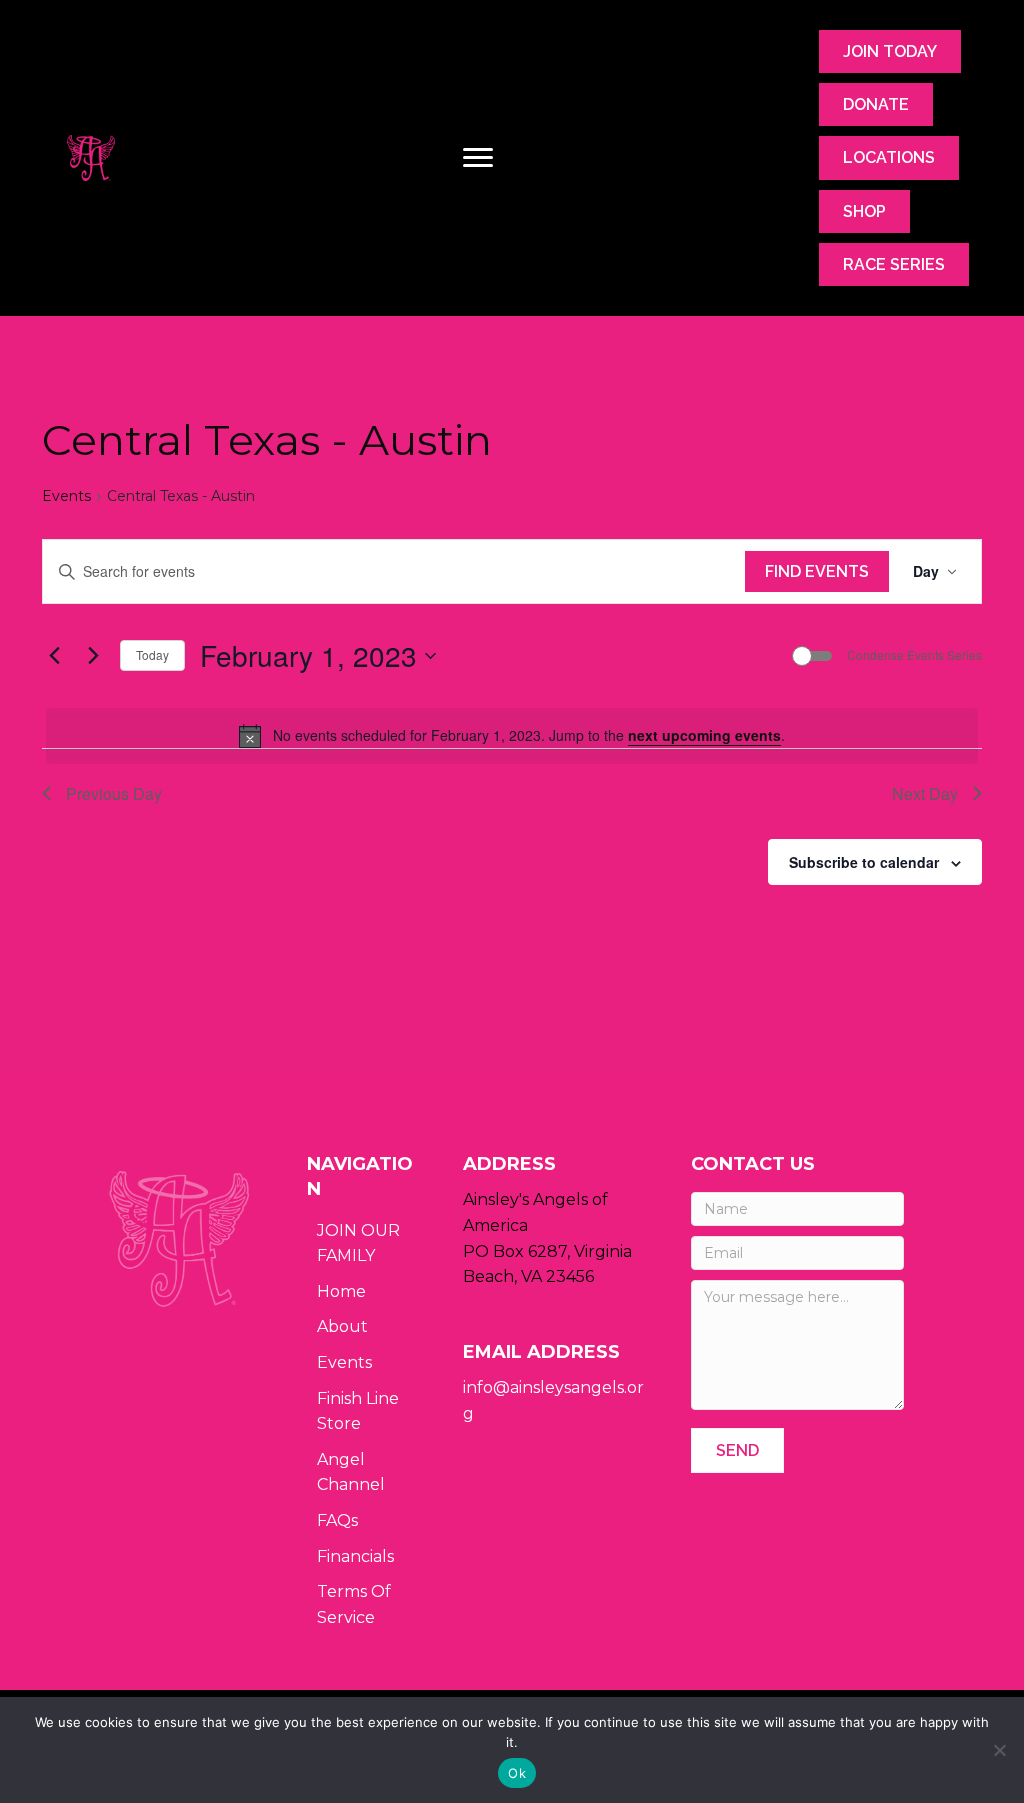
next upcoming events (704, 735)
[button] (737, 1450)
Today (152, 654)
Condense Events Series (914, 655)
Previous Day (114, 793)
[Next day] (93, 656)
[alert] (512, 736)
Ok (517, 1773)
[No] (999, 1750)
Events (66, 496)
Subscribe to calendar (864, 862)
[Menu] (478, 158)
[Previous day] (54, 656)
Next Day (925, 793)
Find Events (817, 571)
